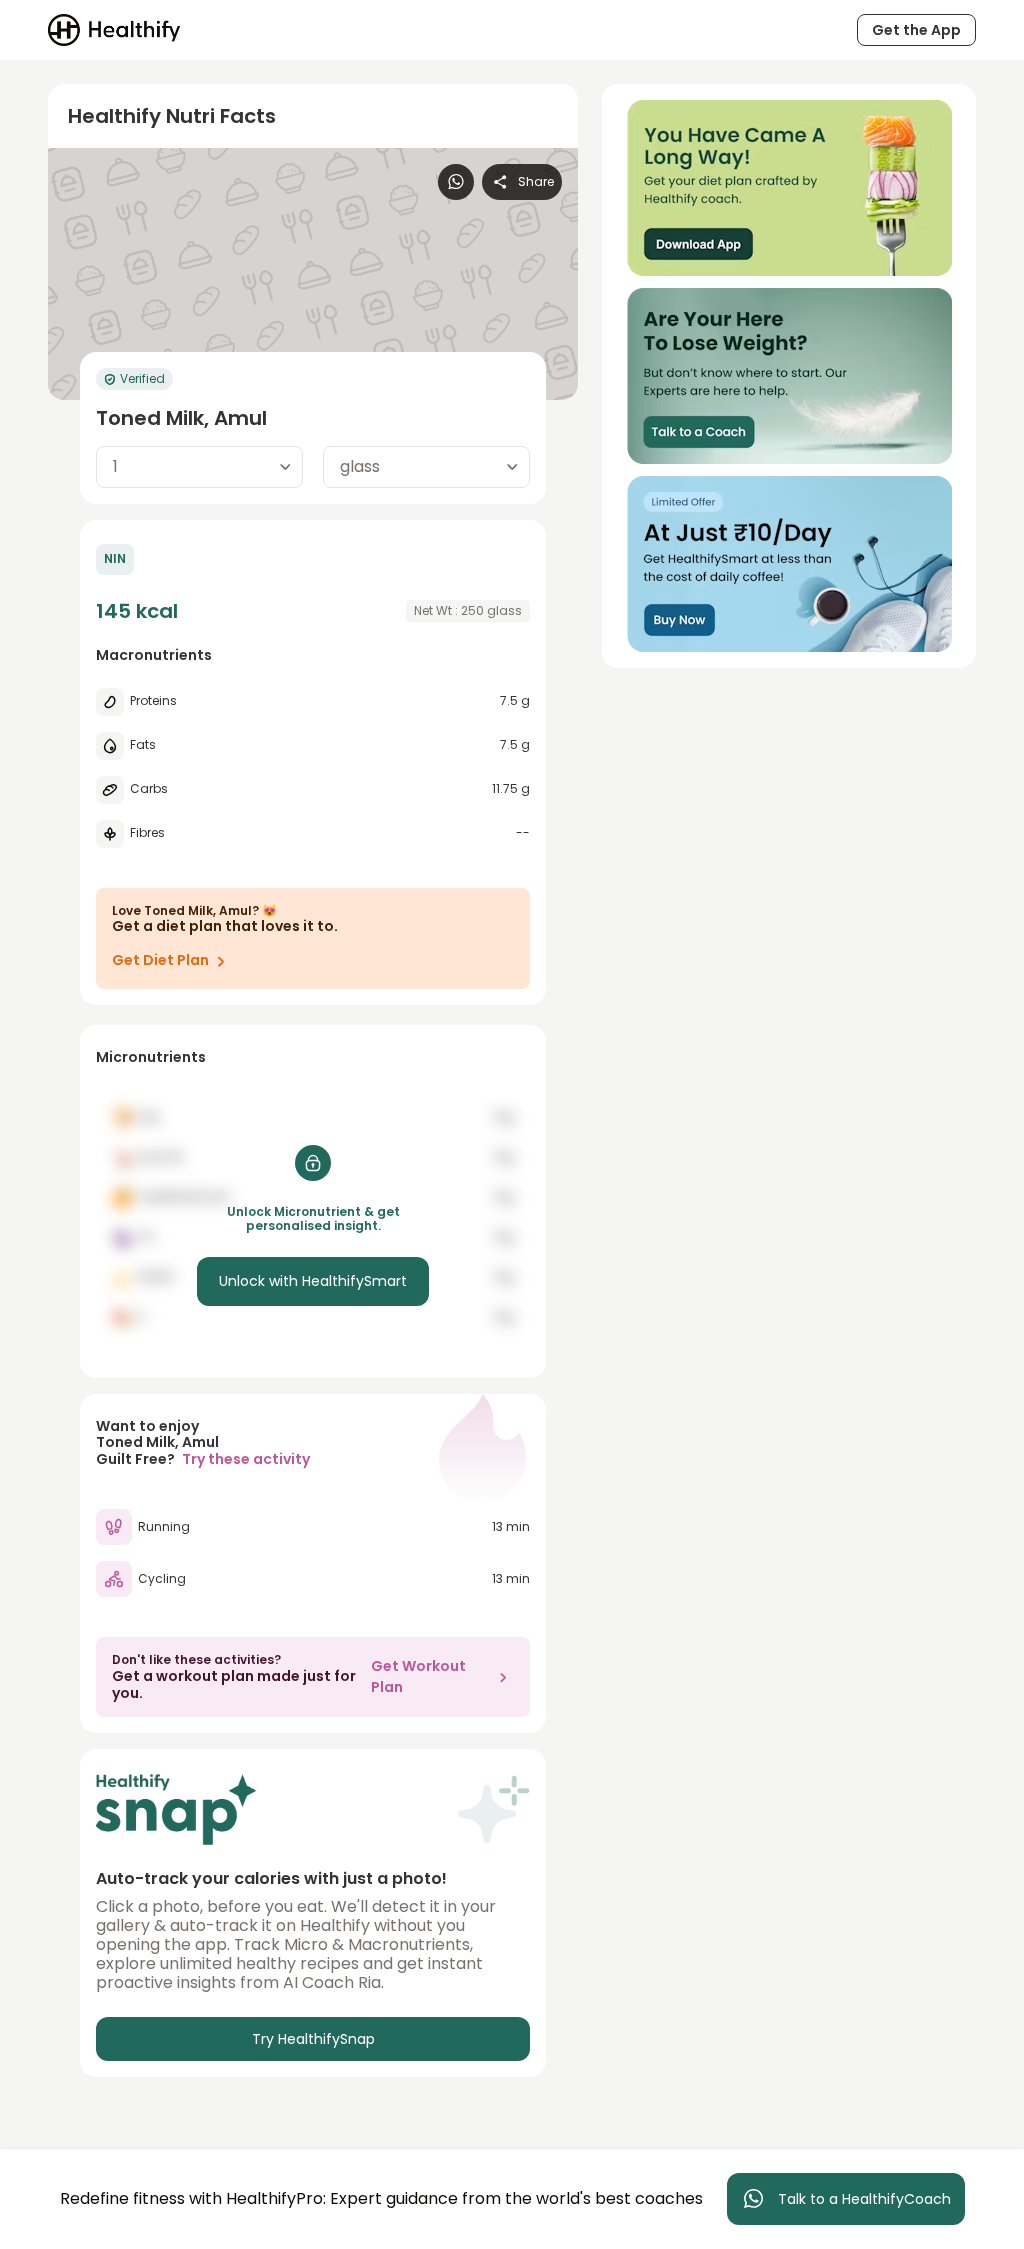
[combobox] (199, 467)
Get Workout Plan (418, 1676)
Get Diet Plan (160, 960)
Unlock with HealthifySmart (313, 1281)
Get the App (916, 30)
